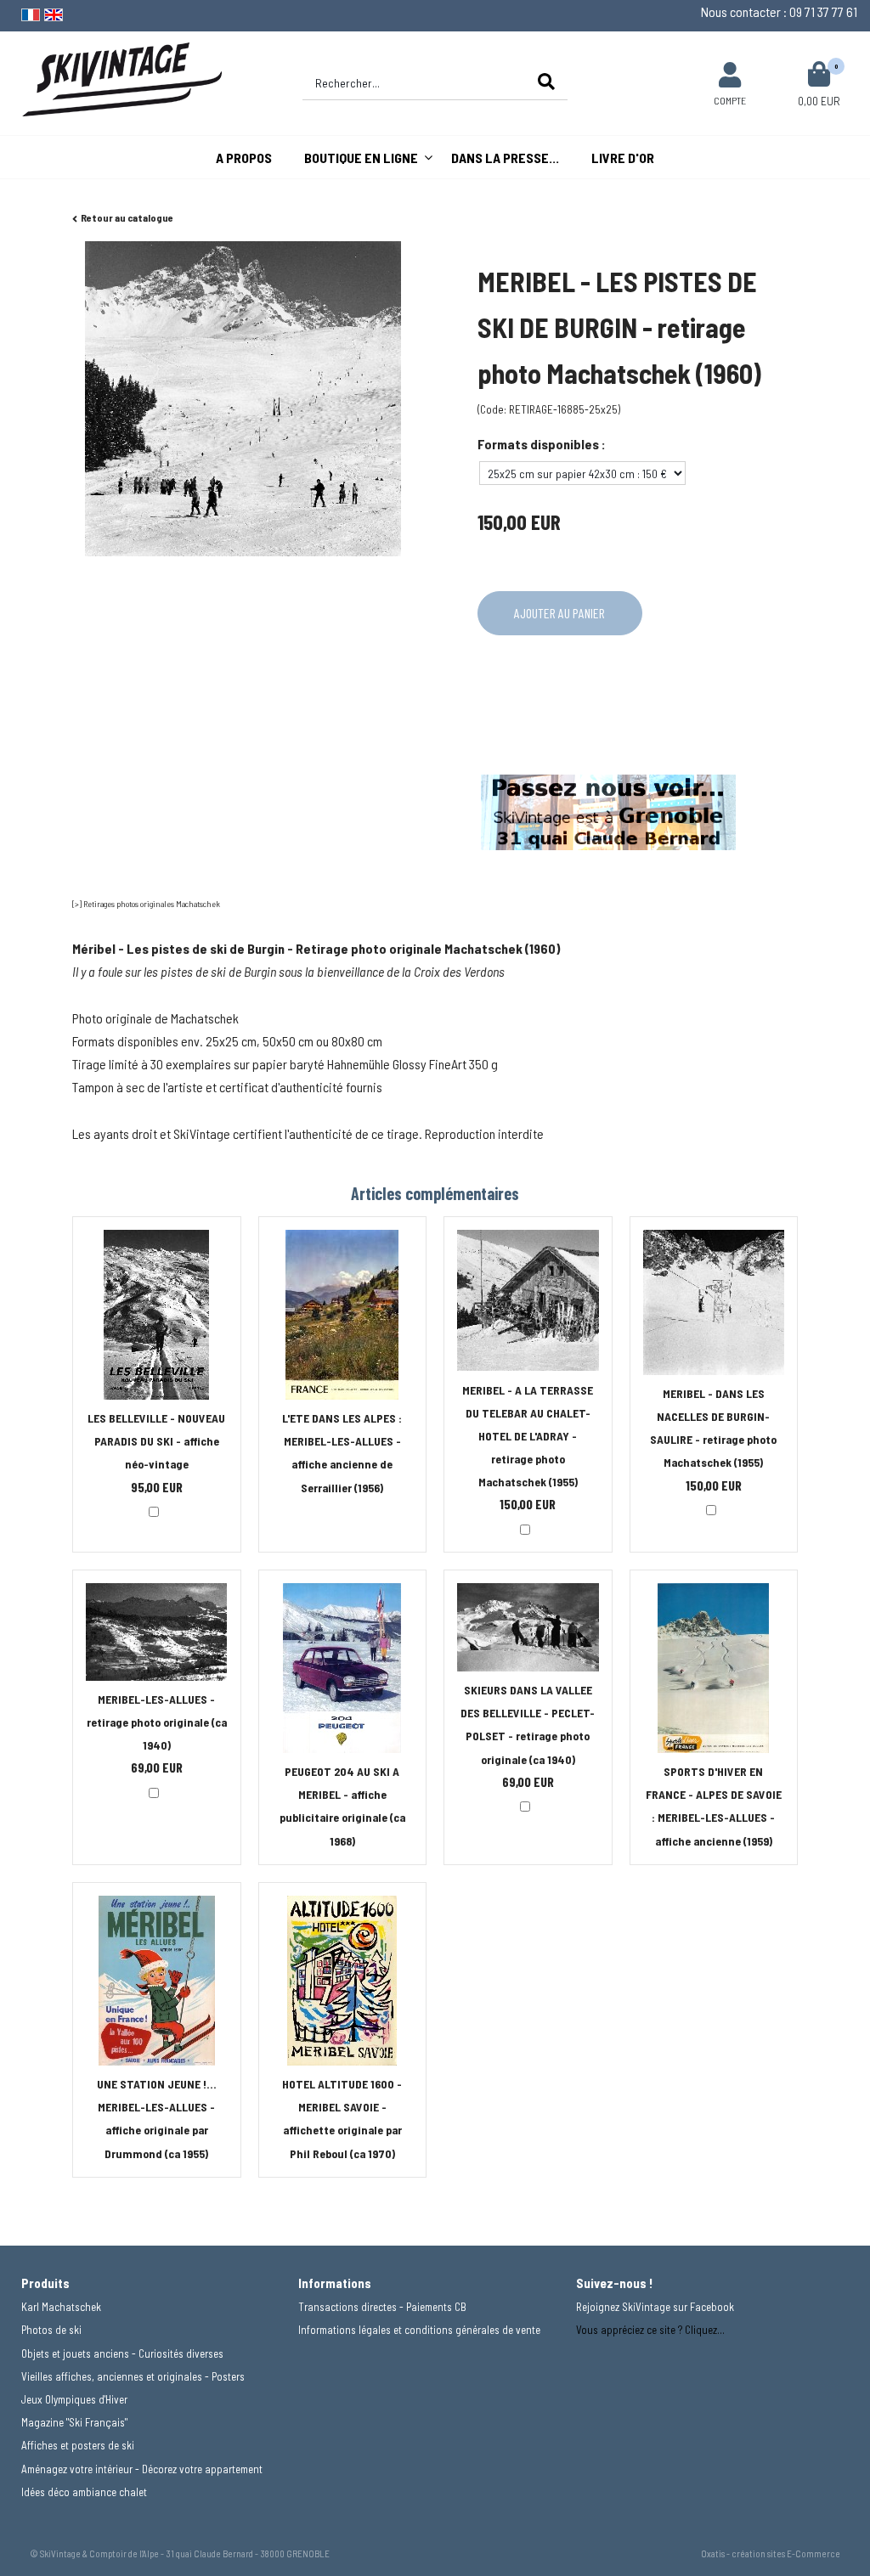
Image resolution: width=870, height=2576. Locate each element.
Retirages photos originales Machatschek (152, 904)
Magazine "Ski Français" (74, 2422)
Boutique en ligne (361, 158)
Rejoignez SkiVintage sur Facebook (655, 2307)
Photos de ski (51, 2330)
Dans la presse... (505, 158)
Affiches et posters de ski (78, 2445)
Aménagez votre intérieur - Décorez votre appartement (142, 2469)
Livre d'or (623, 158)
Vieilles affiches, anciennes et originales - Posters (133, 2376)
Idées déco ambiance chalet (84, 2492)
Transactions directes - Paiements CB (382, 2307)
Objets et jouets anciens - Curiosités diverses (122, 2353)
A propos (244, 158)
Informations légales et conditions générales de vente (419, 2330)
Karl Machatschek (61, 2307)
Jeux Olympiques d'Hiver (74, 2399)
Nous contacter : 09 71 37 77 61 (779, 11)
